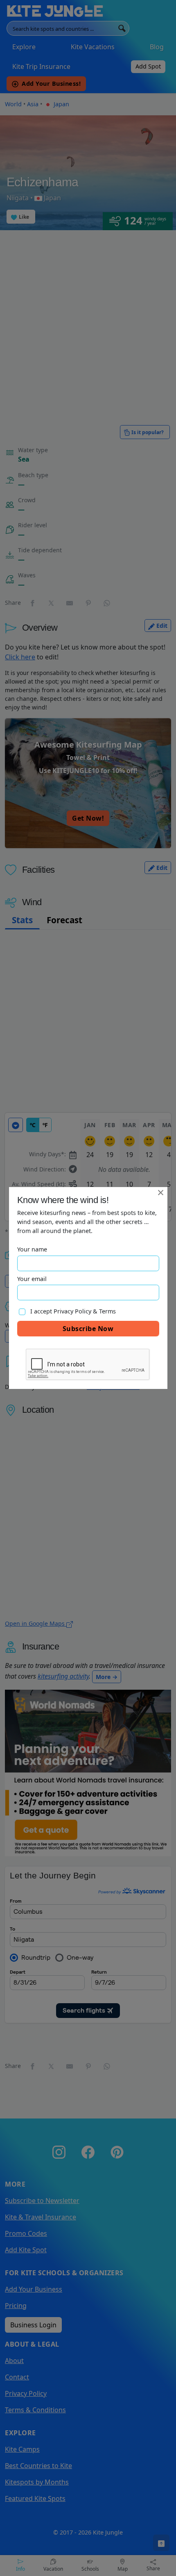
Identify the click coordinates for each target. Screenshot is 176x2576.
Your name (32, 1249)
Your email (32, 1279)
